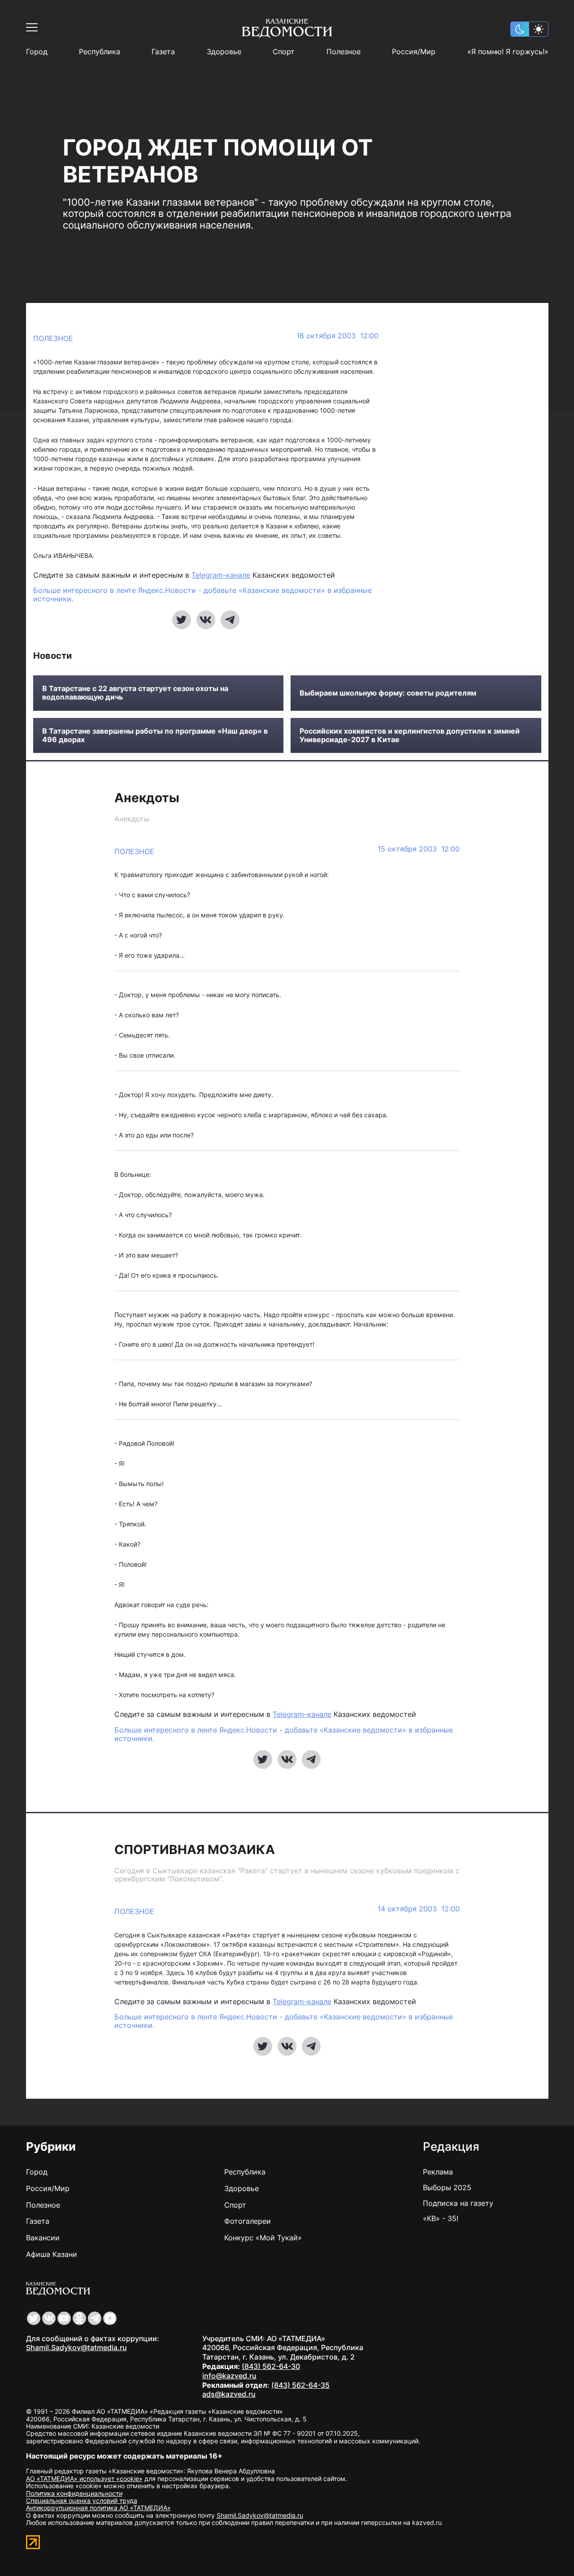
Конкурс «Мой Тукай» (263, 2238)
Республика (100, 52)
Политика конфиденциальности (74, 2493)
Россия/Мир (414, 52)
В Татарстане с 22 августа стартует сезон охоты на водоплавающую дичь (135, 693)
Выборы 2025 (447, 2187)
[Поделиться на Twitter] (182, 620)
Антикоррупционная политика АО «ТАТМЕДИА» (98, 2508)
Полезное (344, 52)
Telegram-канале (221, 575)
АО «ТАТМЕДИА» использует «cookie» (84, 2479)
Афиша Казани (52, 2254)
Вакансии (43, 2238)
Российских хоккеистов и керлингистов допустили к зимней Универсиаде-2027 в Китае (410, 735)
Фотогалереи (248, 2221)
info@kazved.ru (229, 2376)
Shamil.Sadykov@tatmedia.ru (76, 2347)
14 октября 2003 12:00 (419, 1909)
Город (37, 52)
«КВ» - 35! (441, 2218)
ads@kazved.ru (229, 2394)
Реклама (438, 2172)
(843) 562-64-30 (271, 2366)
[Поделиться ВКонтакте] (206, 620)
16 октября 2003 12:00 (337, 336)
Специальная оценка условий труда (82, 2500)
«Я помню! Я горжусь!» (508, 52)
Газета (163, 52)
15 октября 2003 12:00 (419, 849)
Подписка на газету (458, 2203)
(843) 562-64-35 (300, 2385)
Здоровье (224, 52)
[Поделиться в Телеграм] (230, 620)
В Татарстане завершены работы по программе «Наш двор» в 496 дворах (155, 735)
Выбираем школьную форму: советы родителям (388, 693)
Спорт (284, 52)
